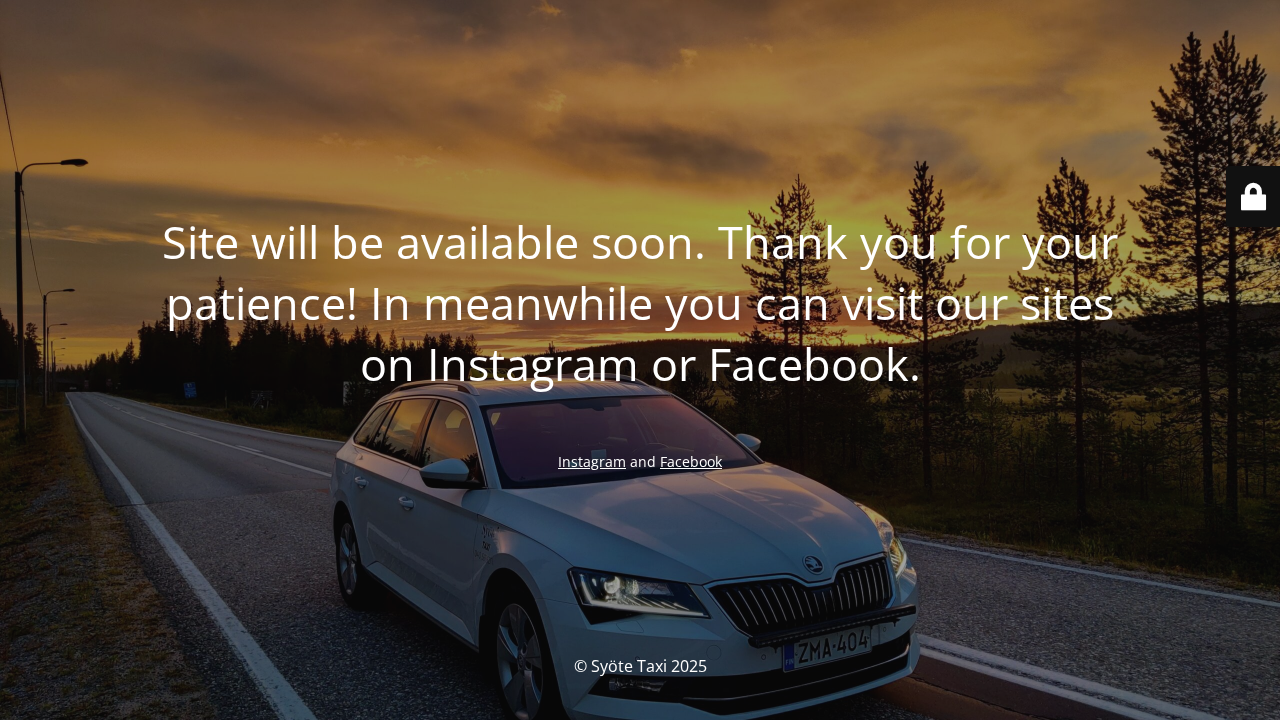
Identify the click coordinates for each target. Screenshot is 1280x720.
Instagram (592, 461)
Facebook (691, 461)
